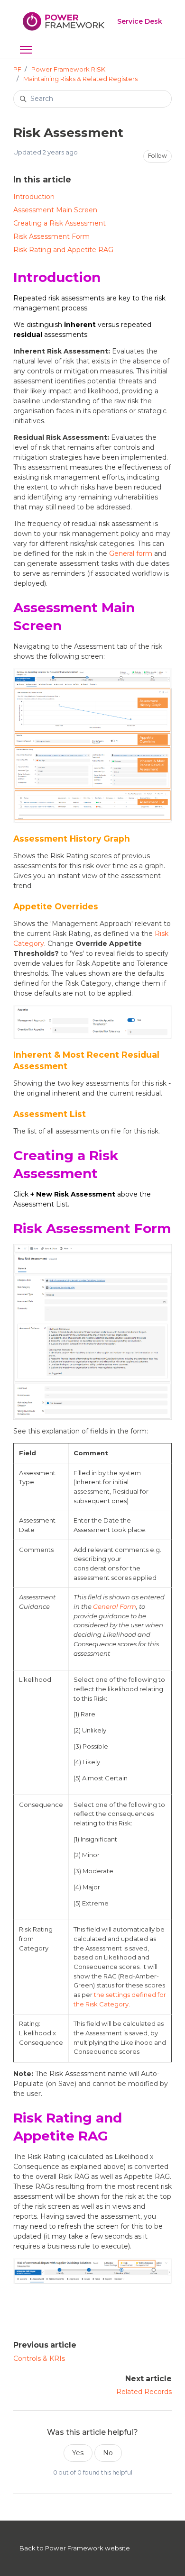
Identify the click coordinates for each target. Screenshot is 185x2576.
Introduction (34, 197)
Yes (78, 2453)
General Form (115, 1606)
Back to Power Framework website (75, 2548)
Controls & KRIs (39, 2358)
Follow (157, 156)
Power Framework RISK (68, 69)
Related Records (144, 2392)
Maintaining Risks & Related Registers (80, 79)
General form (131, 553)
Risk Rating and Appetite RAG (63, 250)
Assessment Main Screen (55, 210)
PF (17, 69)
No (108, 2453)
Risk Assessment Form (51, 236)
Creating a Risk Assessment (60, 223)
